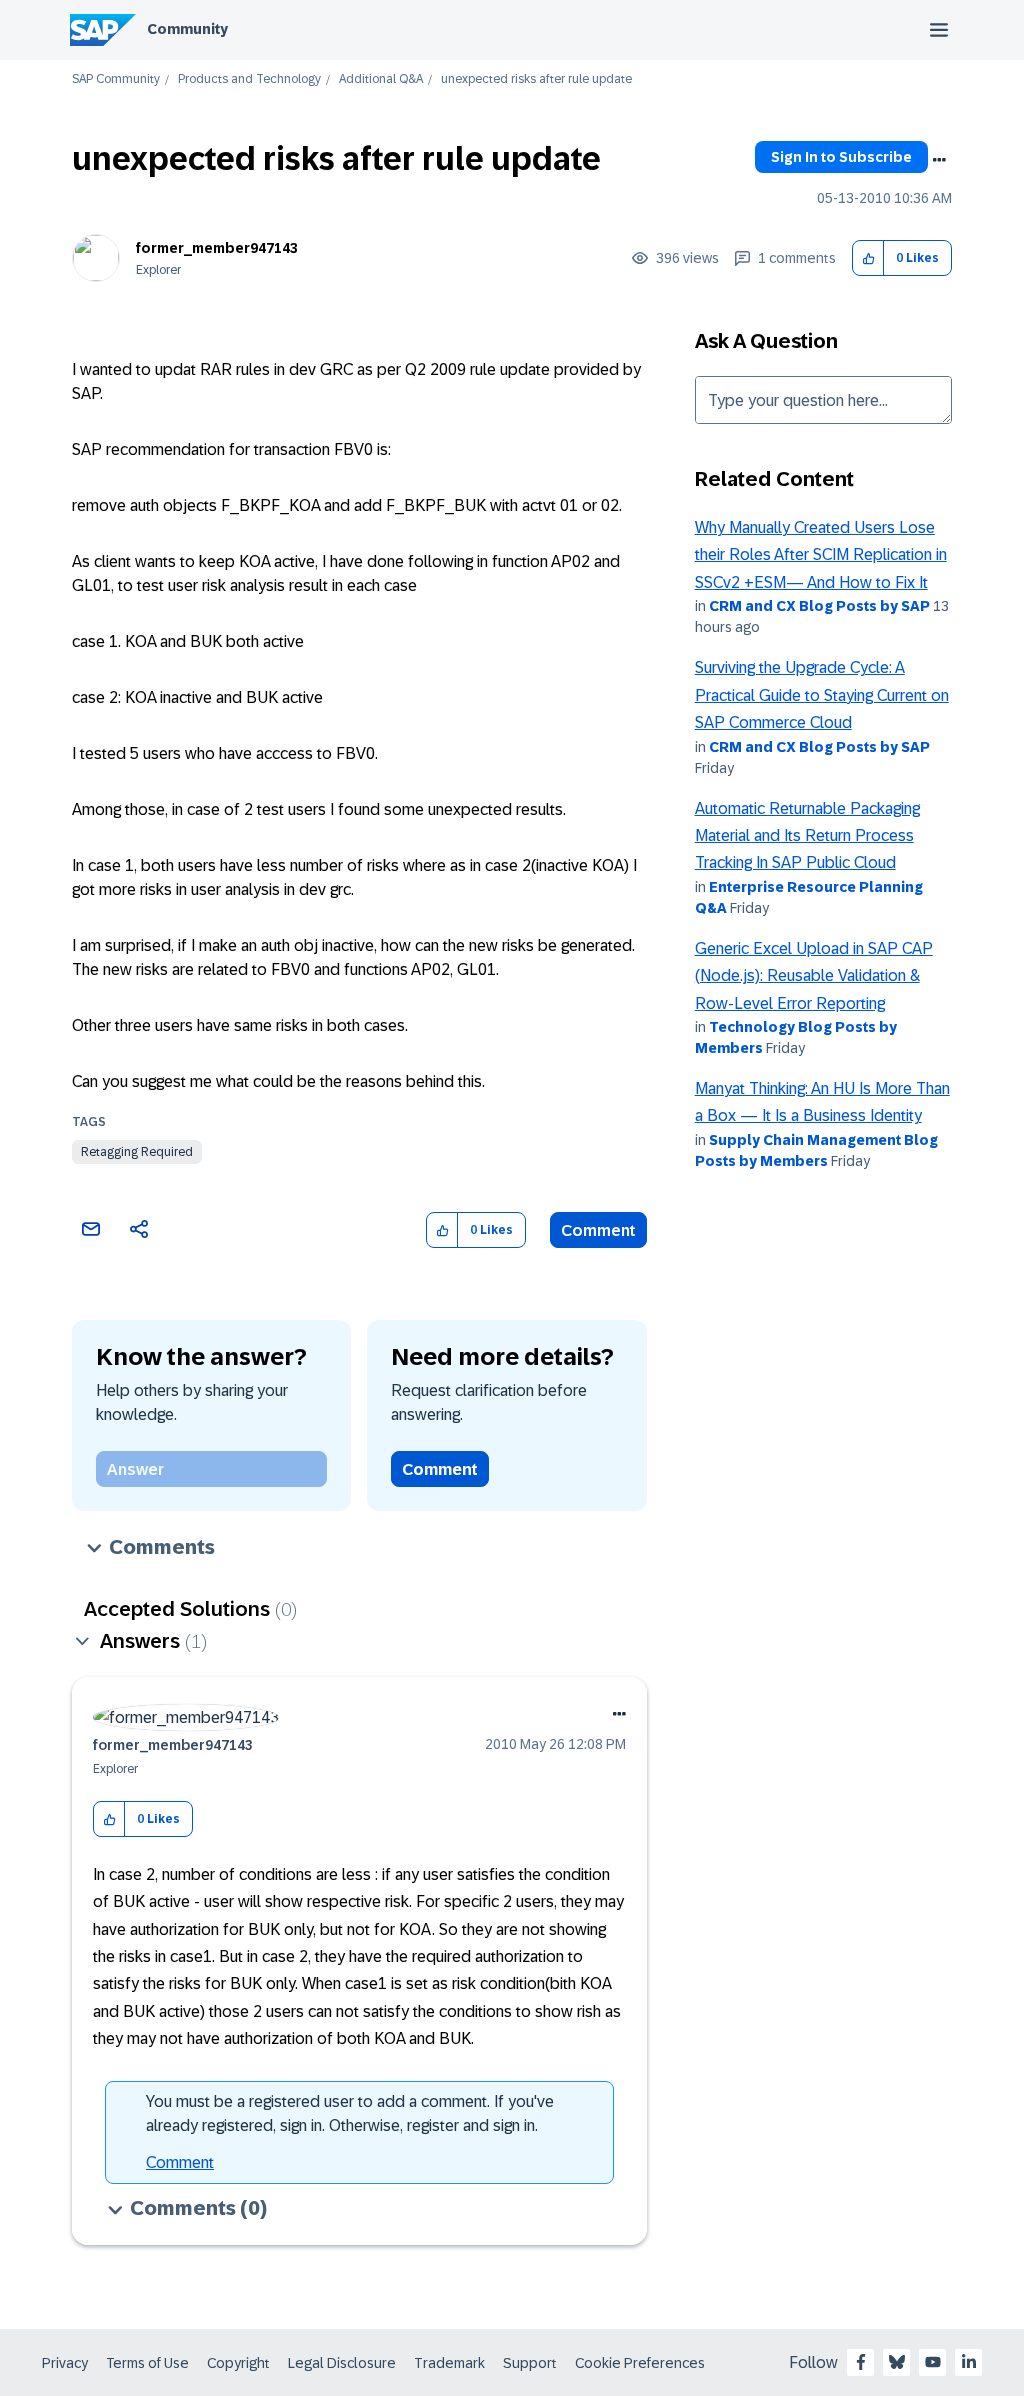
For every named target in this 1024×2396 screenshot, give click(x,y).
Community (187, 29)
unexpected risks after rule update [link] (536, 79)
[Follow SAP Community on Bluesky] (897, 2362)
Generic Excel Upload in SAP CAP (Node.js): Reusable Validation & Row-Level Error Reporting (814, 976)
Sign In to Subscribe (841, 157)
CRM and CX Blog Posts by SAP (819, 606)
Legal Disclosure (342, 2363)
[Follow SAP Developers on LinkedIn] (969, 2362)
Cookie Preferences (640, 2363)
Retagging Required (137, 1152)
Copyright (238, 2363)
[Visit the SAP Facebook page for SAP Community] (861, 2362)
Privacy (65, 2363)
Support (530, 2363)
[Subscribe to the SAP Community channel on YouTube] (933, 2362)
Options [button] (939, 160)
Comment (598, 1230)
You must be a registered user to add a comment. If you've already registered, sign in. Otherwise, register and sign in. (350, 2113)
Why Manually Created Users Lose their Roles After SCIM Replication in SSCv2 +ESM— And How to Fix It (821, 555)
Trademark (449, 2363)
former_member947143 (217, 248)
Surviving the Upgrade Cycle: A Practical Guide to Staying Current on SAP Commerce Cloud (822, 695)
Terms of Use (147, 2363)
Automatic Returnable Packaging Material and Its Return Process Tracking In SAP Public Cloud (807, 836)
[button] (868, 258)
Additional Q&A (381, 79)
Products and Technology (249, 79)
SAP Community (116, 79)
